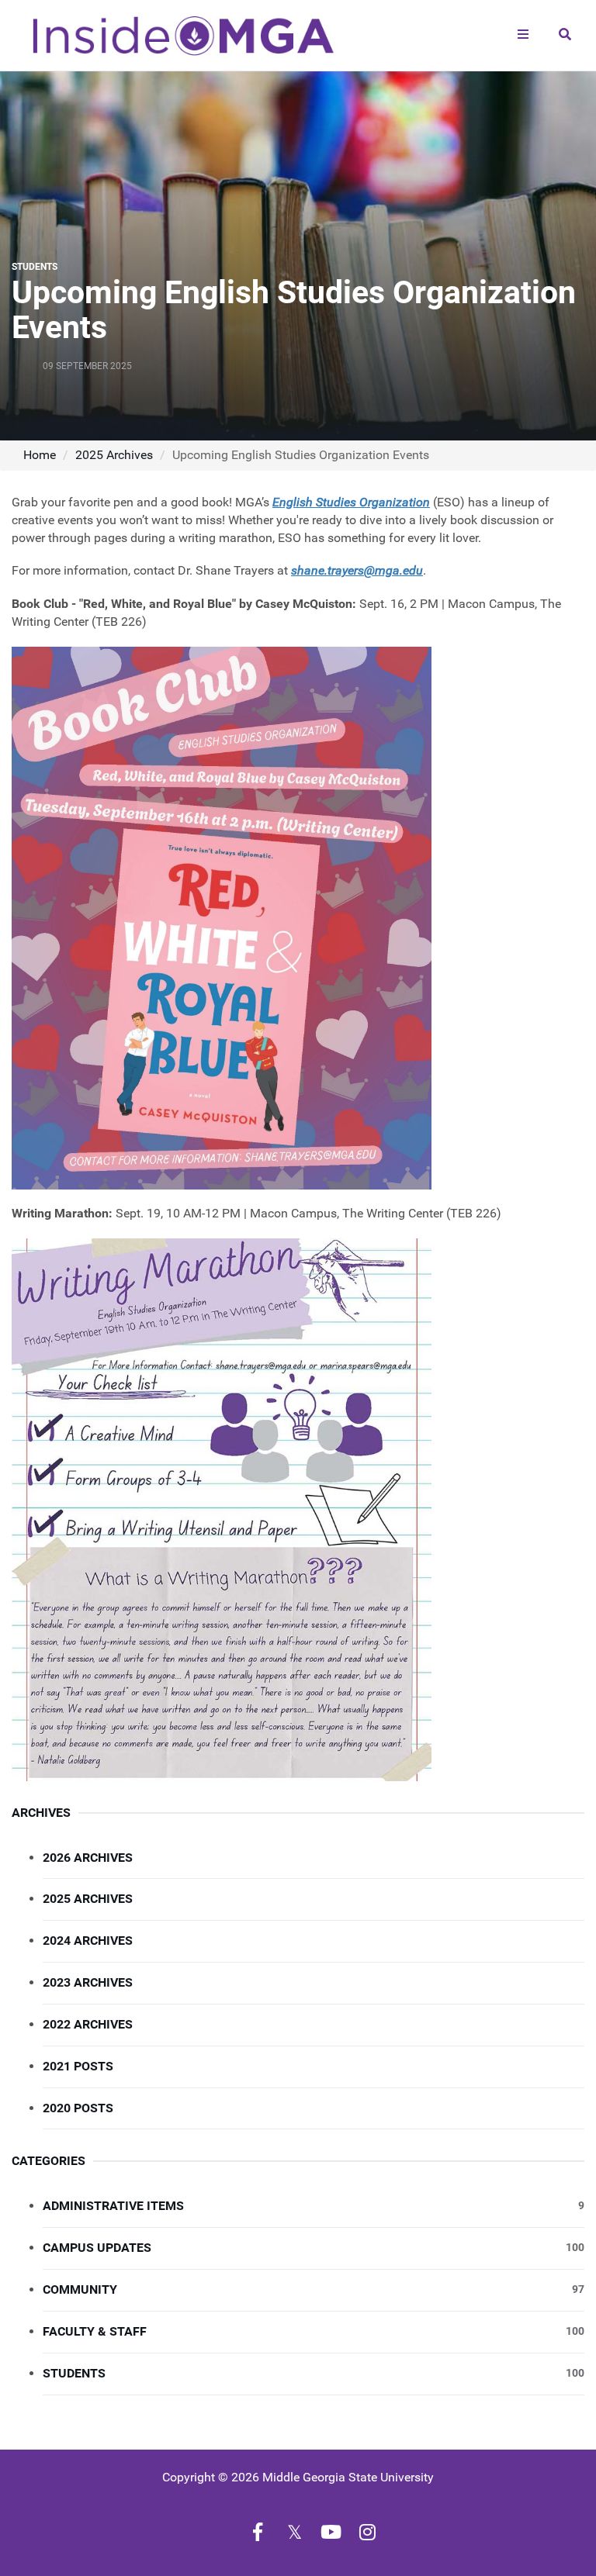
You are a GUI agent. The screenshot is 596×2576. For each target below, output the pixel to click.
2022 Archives (88, 2024)
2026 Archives (88, 1858)
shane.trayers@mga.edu (357, 570)
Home (40, 455)
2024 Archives (88, 1941)
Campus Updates (314, 2248)
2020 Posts (78, 2108)
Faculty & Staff (314, 2331)
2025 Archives (114, 455)
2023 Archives (88, 1982)
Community (314, 2289)
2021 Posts (78, 2066)
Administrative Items (314, 2206)
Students (314, 2373)
